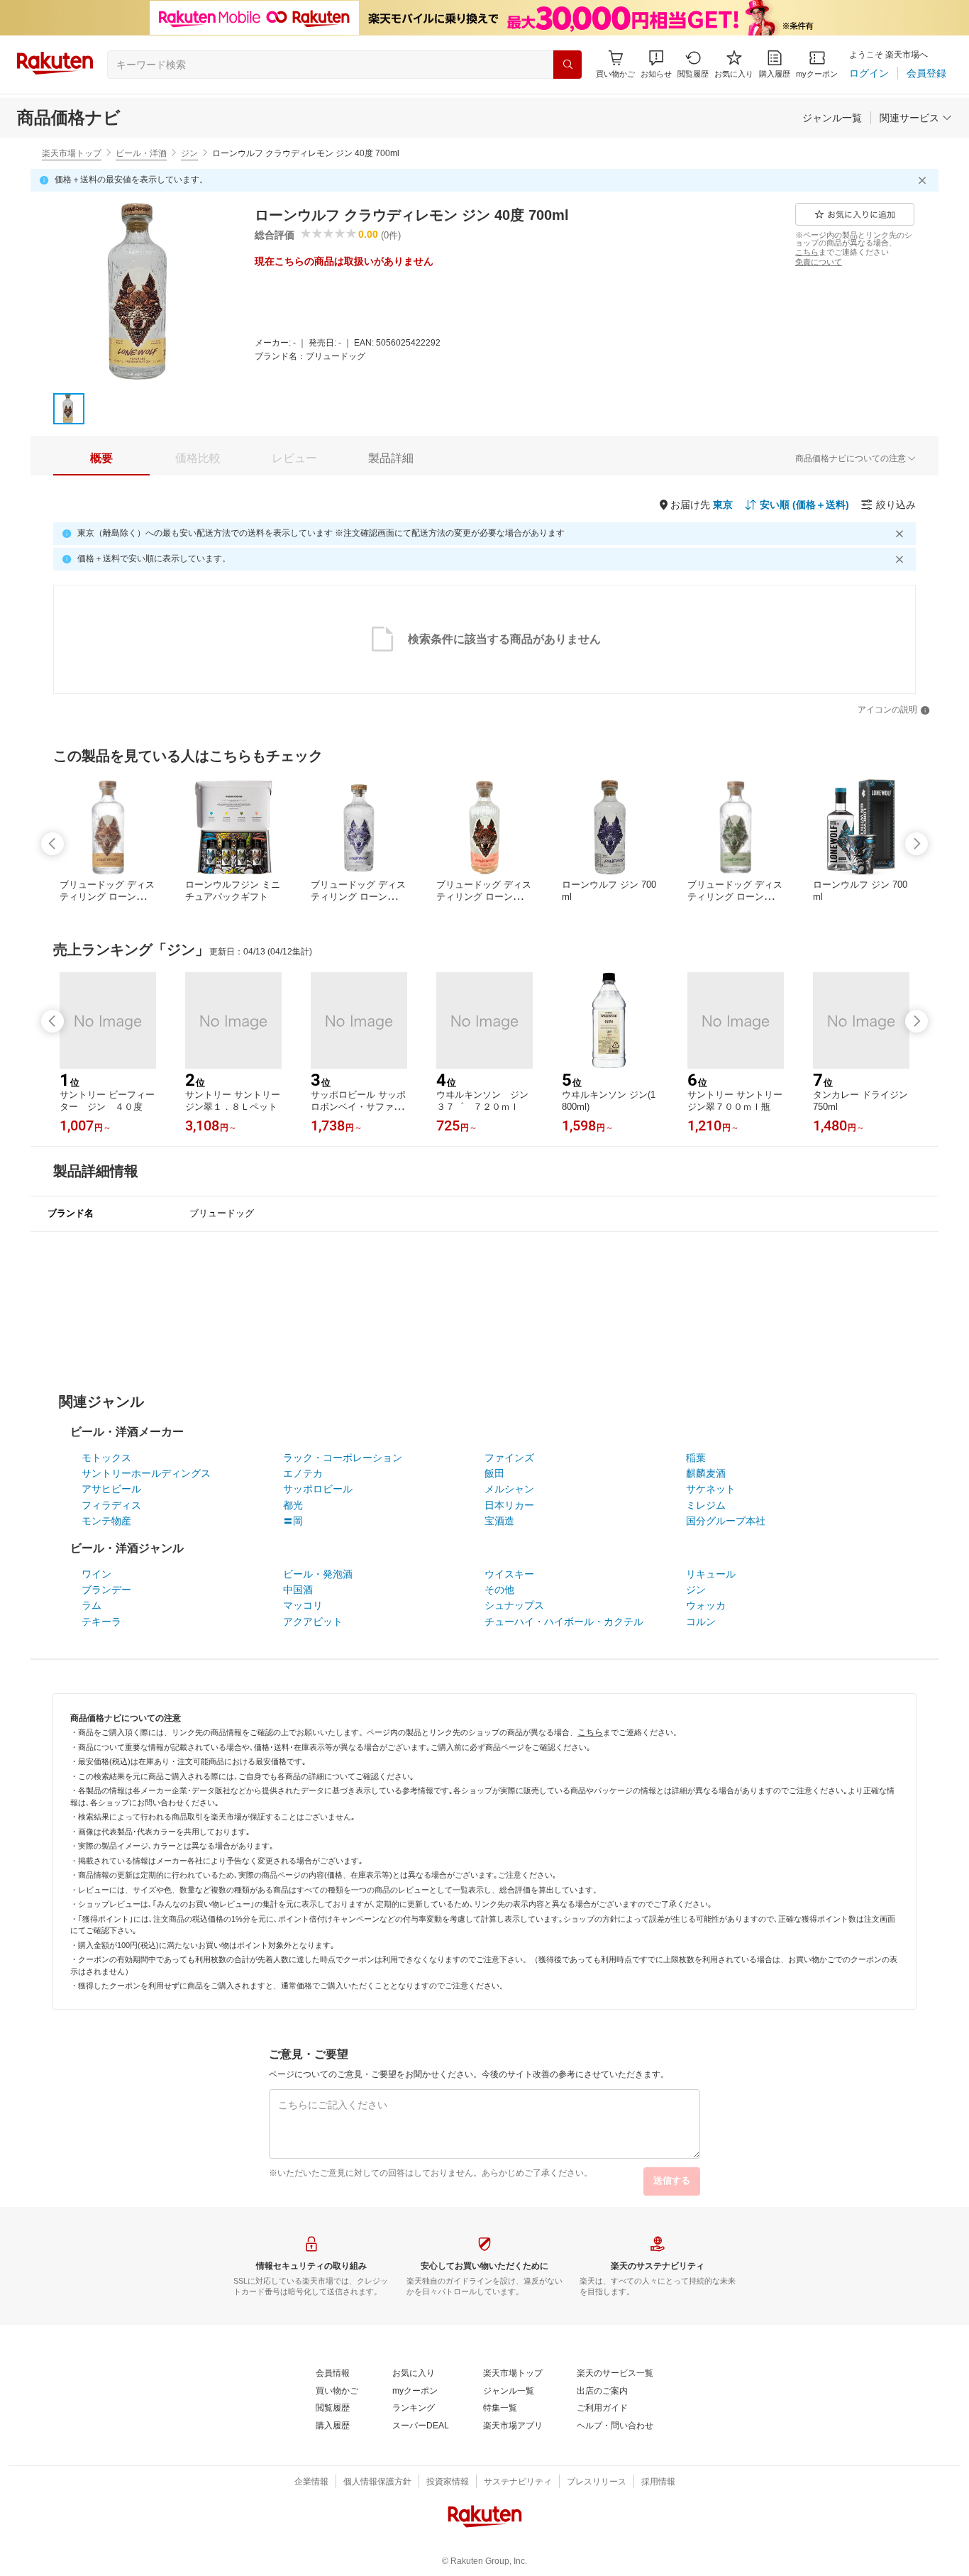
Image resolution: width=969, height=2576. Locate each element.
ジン (189, 153)
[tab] (101, 458)
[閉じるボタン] (924, 180)
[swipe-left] (52, 844)
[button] (656, 64)
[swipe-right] (917, 844)
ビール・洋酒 (141, 153)
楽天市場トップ (72, 153)
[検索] (567, 65)
